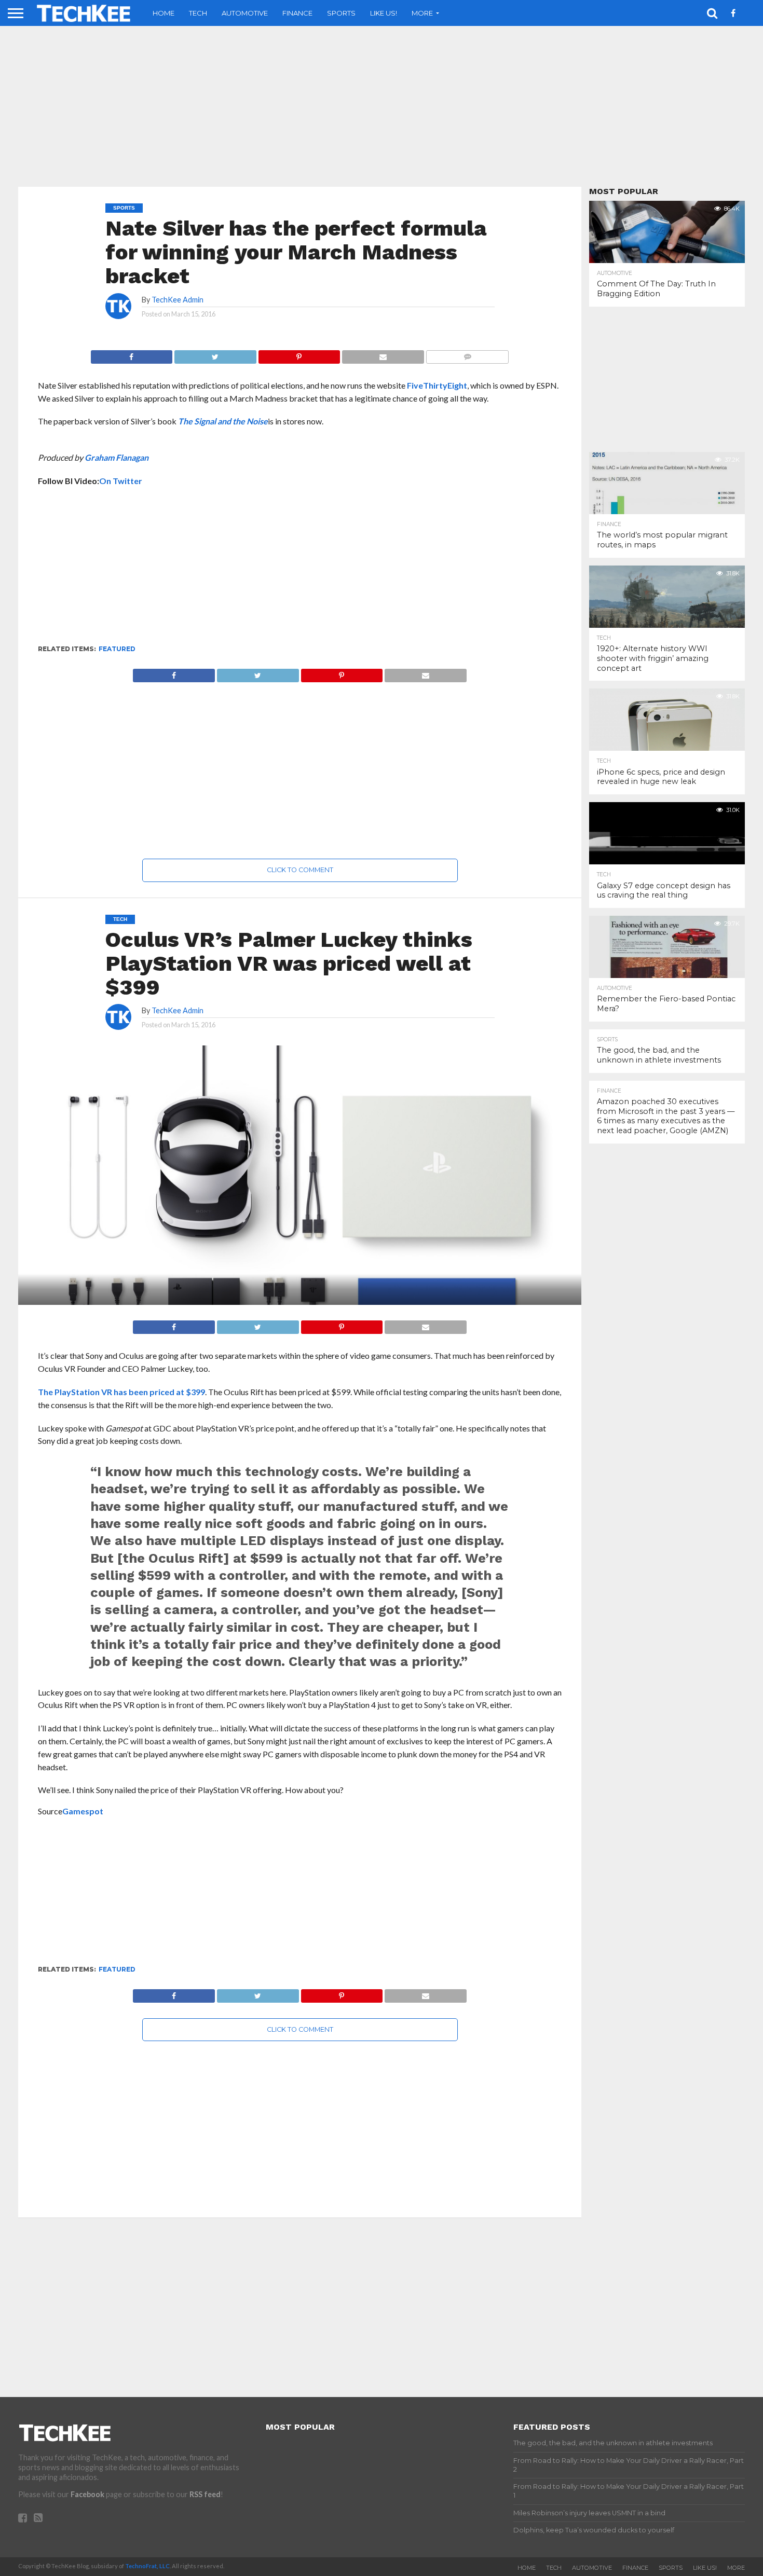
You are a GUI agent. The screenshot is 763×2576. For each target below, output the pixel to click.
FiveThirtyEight (437, 385)
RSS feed (205, 2494)
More (422, 13)
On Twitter (121, 481)
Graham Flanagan (117, 457)
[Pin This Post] (299, 354)
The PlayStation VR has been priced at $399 (121, 1392)
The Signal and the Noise (223, 421)
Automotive (245, 13)
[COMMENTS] (467, 354)
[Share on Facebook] (132, 354)
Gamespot (83, 1811)
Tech (198, 13)
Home (163, 13)
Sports (341, 13)
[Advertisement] (382, 106)
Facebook (87, 2494)
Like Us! (384, 13)
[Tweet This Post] (215, 354)
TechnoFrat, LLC (147, 2566)
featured (117, 649)
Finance (297, 13)
